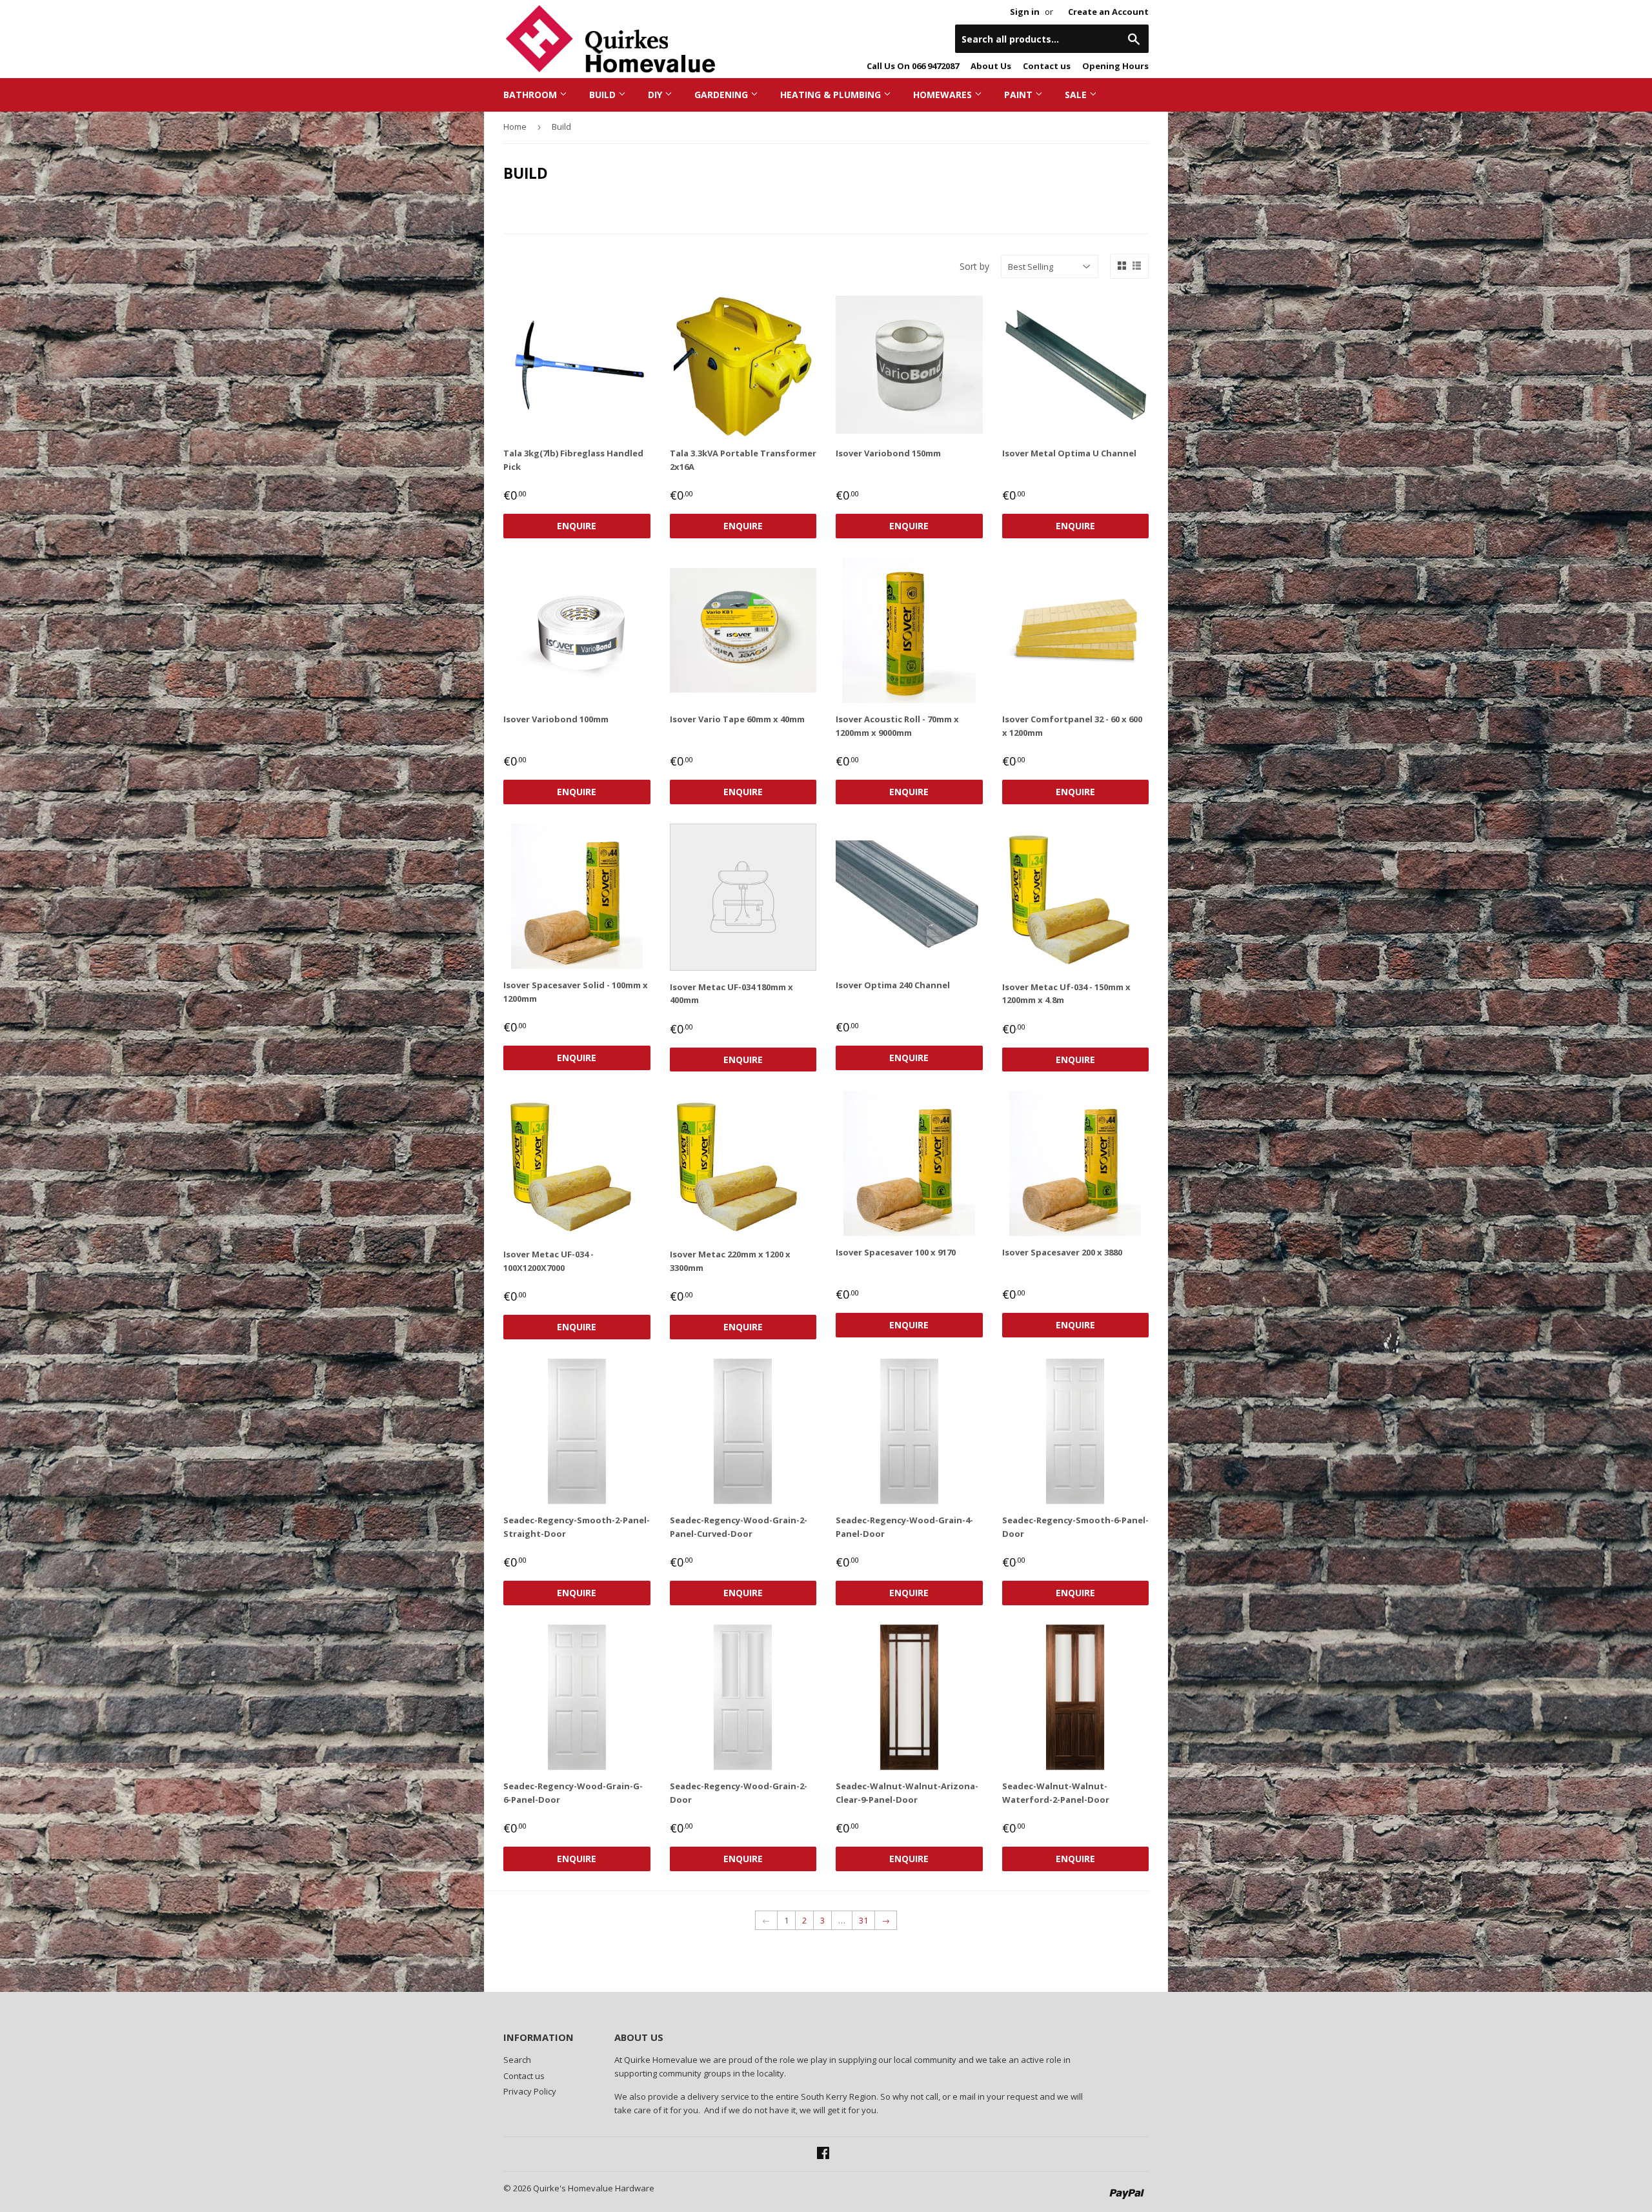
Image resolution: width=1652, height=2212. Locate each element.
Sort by (974, 266)
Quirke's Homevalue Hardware (594, 2188)
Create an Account (1108, 12)
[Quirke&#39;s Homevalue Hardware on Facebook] (823, 2155)
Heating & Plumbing (832, 95)
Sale (1077, 95)
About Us (991, 66)
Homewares (944, 95)
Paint (1020, 95)
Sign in (1025, 12)
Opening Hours (1115, 66)
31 (863, 1920)
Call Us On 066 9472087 (913, 66)
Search (517, 2060)
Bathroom (531, 95)
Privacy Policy (530, 2091)
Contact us (1047, 66)
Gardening (722, 95)
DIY (656, 95)
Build (604, 95)
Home (515, 127)
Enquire (577, 526)
